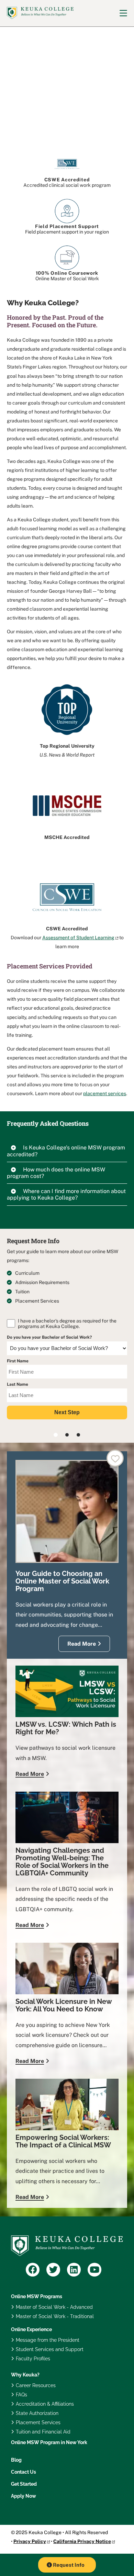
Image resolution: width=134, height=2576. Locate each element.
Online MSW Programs (37, 2296)
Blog (16, 2460)
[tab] (67, 1153)
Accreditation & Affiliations (45, 2404)
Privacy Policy (30, 2541)
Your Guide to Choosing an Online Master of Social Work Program (62, 1581)
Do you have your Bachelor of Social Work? (49, 1337)
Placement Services (38, 2422)
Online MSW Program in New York (49, 2442)
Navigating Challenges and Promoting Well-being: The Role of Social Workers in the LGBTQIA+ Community (62, 1862)
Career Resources (36, 2385)
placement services (105, 1093)
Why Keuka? (25, 2375)
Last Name (18, 1384)
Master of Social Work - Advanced (54, 2307)
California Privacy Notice (82, 2541)
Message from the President (48, 2340)
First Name (18, 1361)
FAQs (21, 2395)
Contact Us (24, 2472)
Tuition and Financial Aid (43, 2432)
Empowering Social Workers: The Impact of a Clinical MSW (63, 2141)
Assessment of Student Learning (78, 938)
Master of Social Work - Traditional (55, 2316)
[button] (67, 1153)
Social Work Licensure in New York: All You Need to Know (64, 2005)
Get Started (24, 2484)
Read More (82, 1644)
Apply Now (24, 2496)
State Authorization (37, 2413)
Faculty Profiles (33, 2359)
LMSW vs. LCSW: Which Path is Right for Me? (66, 1728)
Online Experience (31, 2329)
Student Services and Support (50, 2349)
